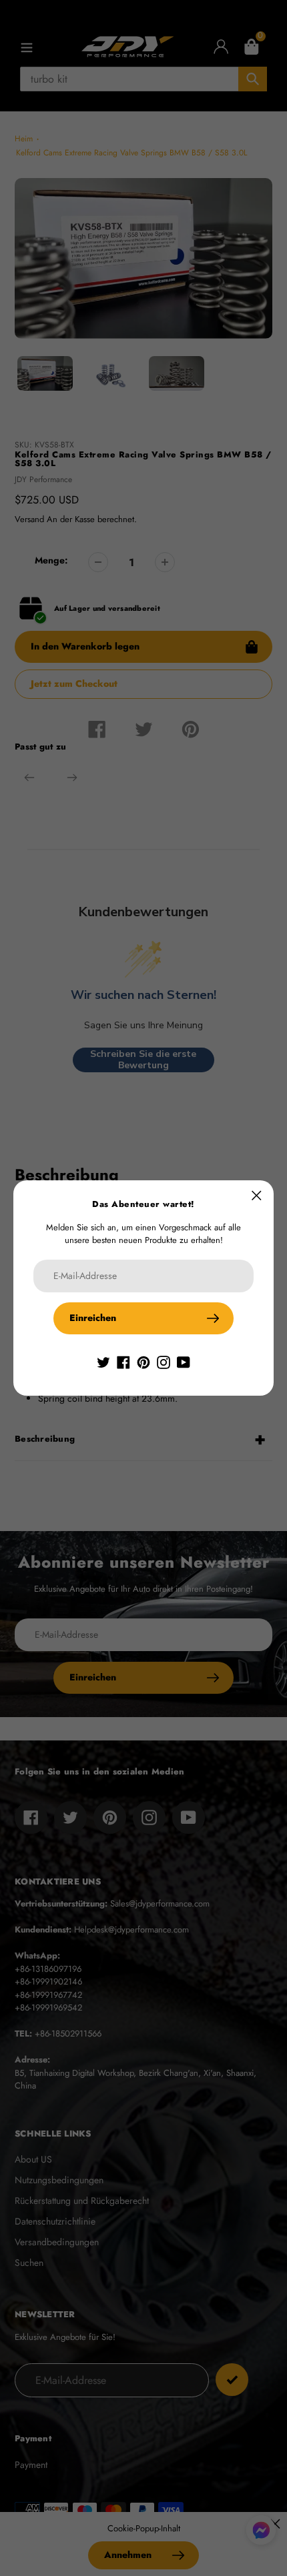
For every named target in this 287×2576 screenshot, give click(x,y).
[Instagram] (164, 1361)
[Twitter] (103, 1361)
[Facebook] (123, 1361)
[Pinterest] (143, 1361)
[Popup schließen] (257, 1195)
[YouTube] (184, 1361)
